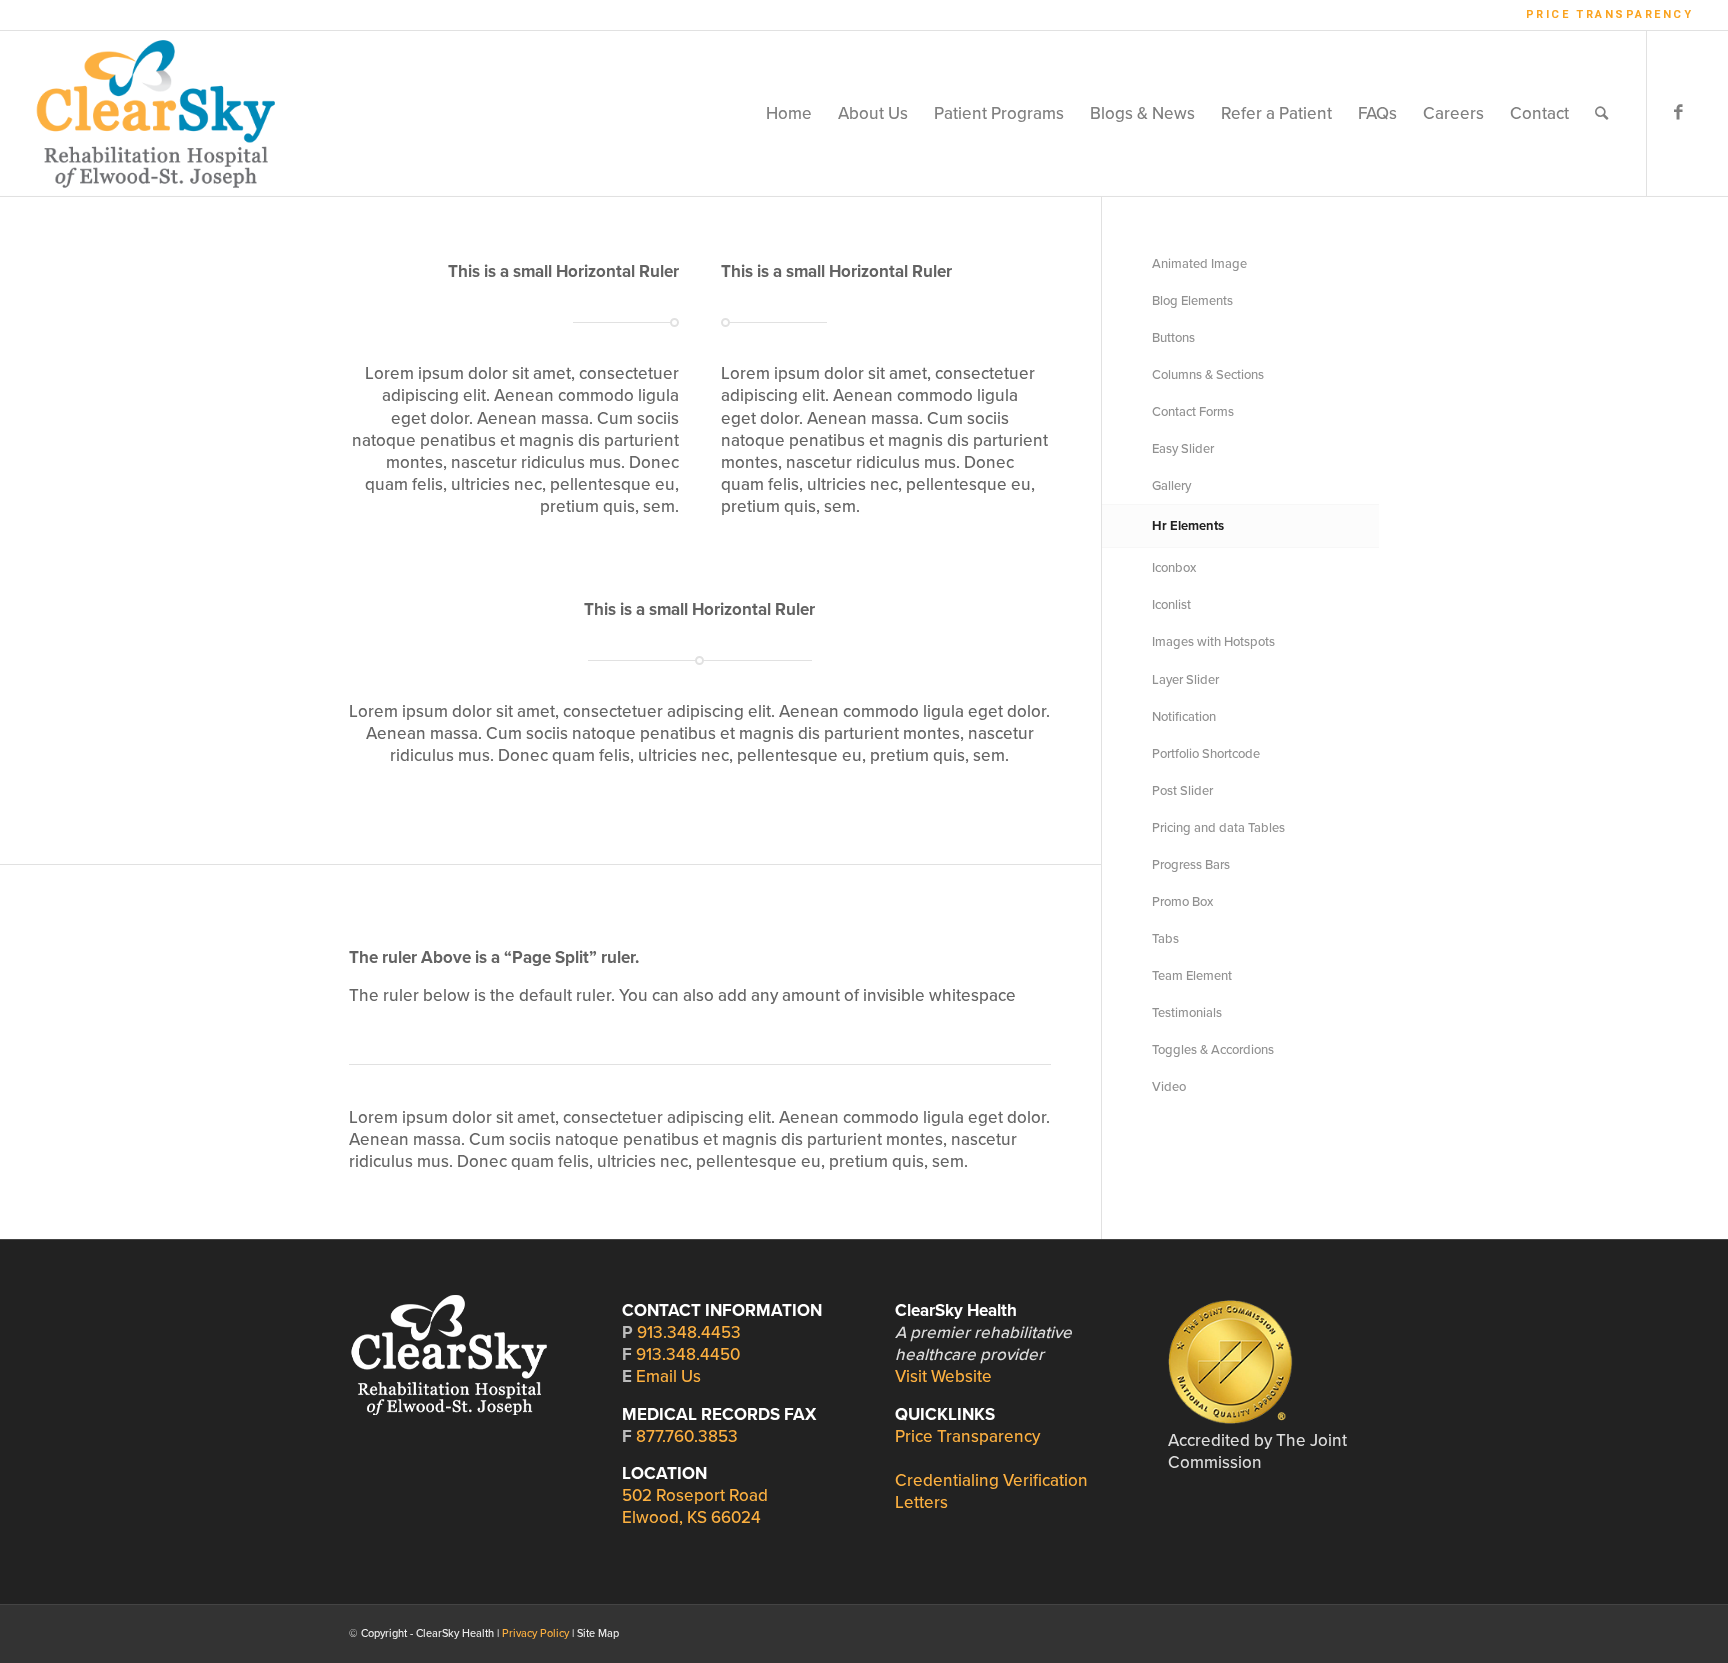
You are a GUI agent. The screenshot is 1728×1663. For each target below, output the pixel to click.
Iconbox (1174, 568)
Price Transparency (1610, 14)
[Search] (1601, 113)
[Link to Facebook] (1678, 113)
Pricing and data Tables (1218, 828)
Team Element (1192, 976)
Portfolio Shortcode (1206, 754)
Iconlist (1171, 605)
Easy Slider (1183, 449)
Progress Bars (1191, 865)
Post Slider (1182, 791)
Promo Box (1182, 902)
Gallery (1171, 486)
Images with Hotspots (1213, 642)
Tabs (1165, 939)
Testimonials (1187, 1013)
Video (1169, 1087)
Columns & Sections (1208, 375)
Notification (1184, 717)
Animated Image (1199, 264)
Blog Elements (1192, 301)
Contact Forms (1193, 412)
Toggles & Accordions (1213, 1050)
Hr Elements (1188, 526)
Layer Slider (1185, 680)
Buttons (1173, 338)
